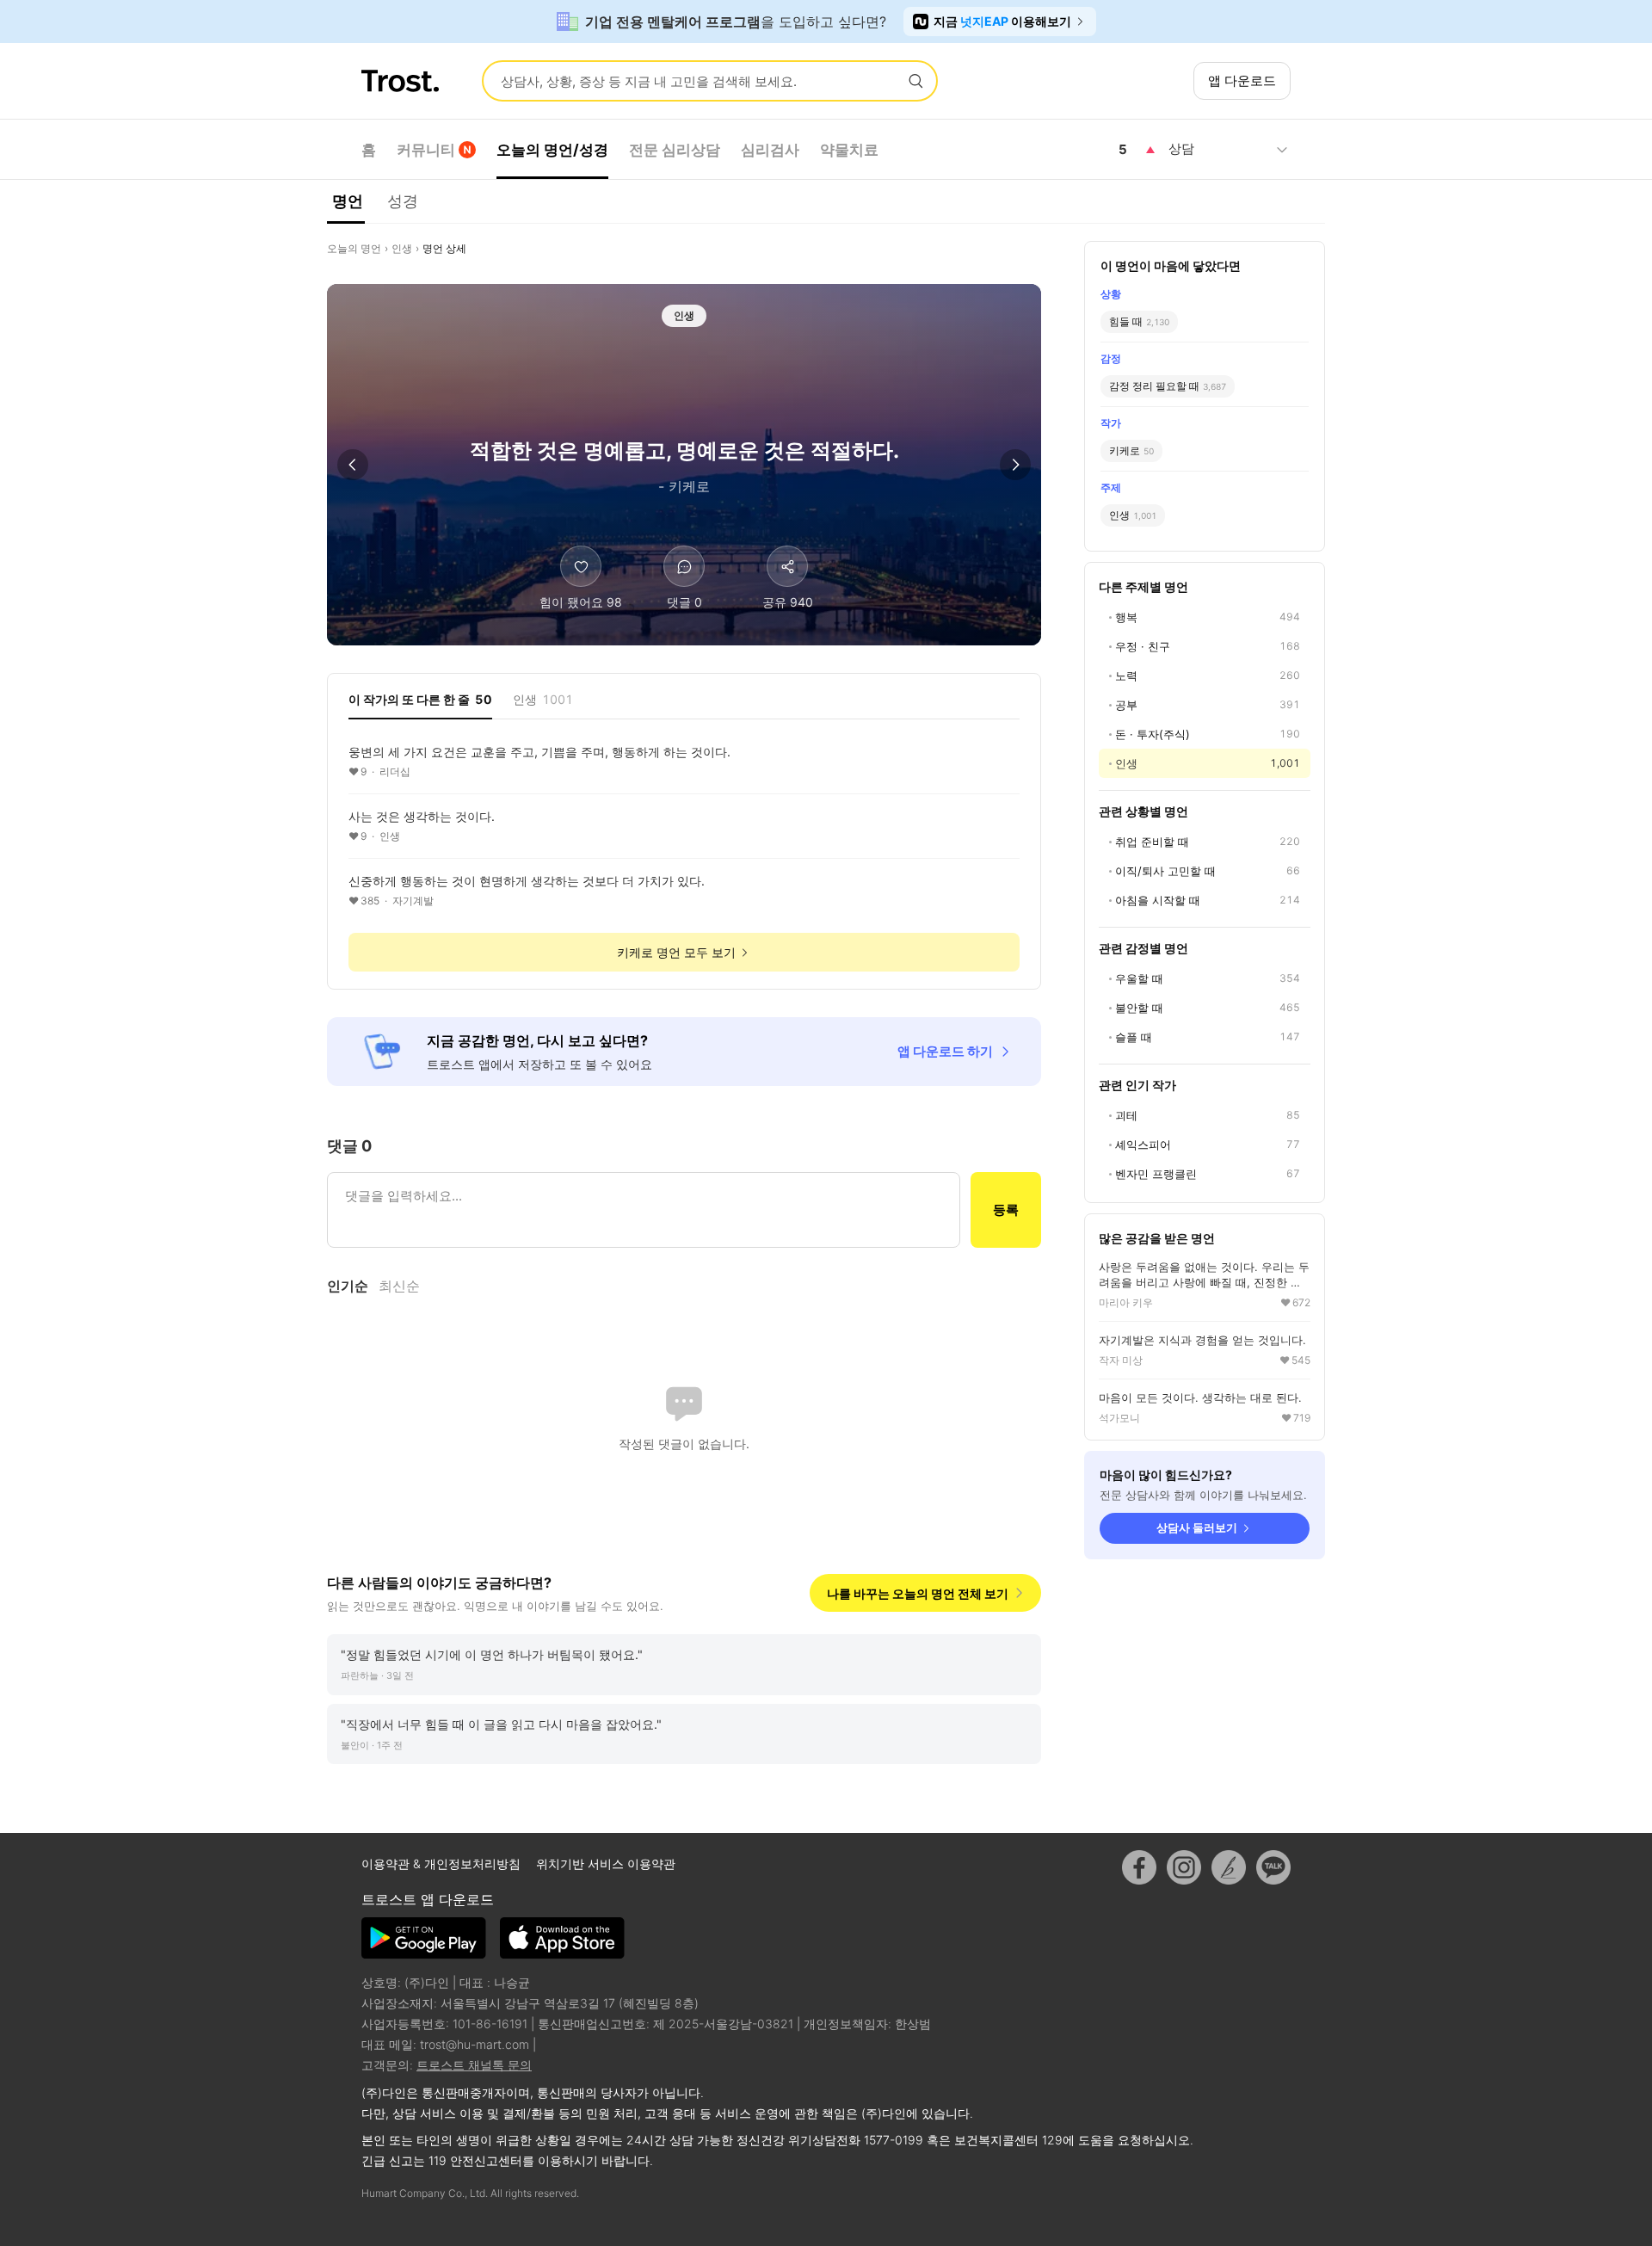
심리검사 (770, 150)
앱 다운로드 (1242, 80)
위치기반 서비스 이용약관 (606, 1863)
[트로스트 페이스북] (1139, 1867)
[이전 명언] (353, 465)
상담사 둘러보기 (1197, 1527)
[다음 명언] (1015, 465)
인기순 (348, 1286)
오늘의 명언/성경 (552, 150)
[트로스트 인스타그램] (1184, 1867)
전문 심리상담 (675, 150)
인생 (402, 248)
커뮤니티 (426, 150)
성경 (403, 201)
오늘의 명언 (354, 248)
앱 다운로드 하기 (945, 1051)
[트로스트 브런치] (1229, 1867)
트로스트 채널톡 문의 (474, 2065)
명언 (348, 201)
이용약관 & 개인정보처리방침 (443, 1863)
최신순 (399, 1286)
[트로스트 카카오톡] (1273, 1867)
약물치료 (849, 150)
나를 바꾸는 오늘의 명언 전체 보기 (918, 1593)
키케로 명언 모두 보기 (676, 952)
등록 (1006, 1209)
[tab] (420, 705)
